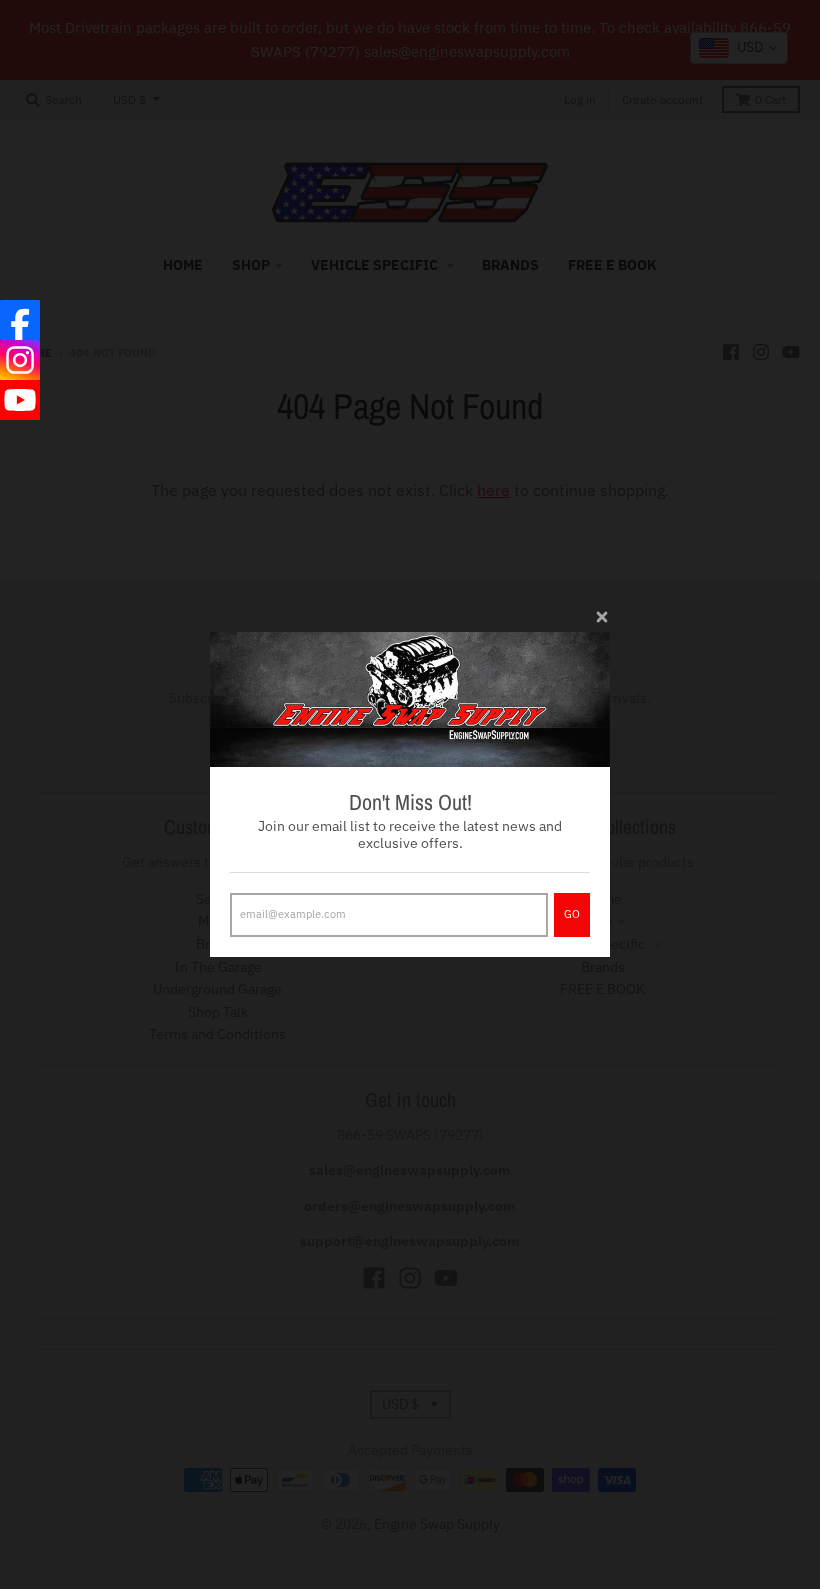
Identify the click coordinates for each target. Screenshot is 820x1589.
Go (572, 914)
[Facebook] (20, 320)
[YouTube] (20, 400)
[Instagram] (20, 360)
